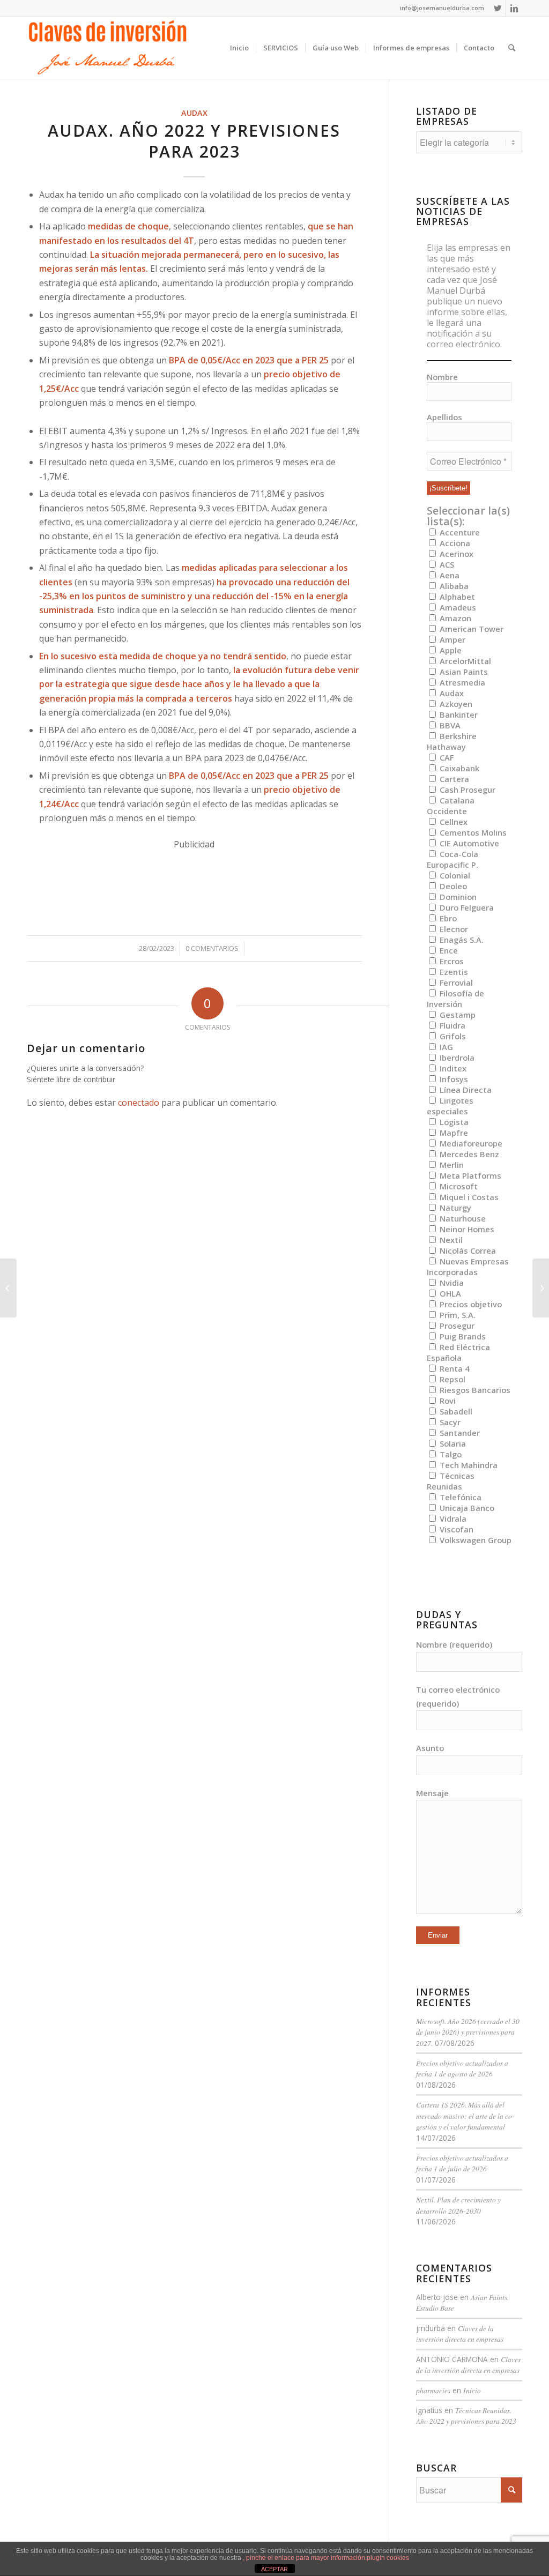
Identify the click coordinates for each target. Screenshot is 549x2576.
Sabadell (455, 1411)
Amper (451, 639)
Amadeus (457, 607)
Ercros (451, 961)
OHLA (449, 1293)
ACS (446, 564)
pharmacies (433, 2390)
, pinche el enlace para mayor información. (305, 2558)
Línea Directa (465, 1090)
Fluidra (451, 1025)
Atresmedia (461, 682)
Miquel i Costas (468, 1197)
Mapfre (453, 1133)
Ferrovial (455, 982)
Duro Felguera (466, 907)
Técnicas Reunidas (451, 1481)
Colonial (454, 875)
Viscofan (455, 1529)
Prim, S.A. (457, 1315)
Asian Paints (463, 672)
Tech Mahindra (468, 1465)
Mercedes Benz (468, 1154)
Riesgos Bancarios (474, 1390)
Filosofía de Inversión (455, 999)
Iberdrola (456, 1058)
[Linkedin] (514, 8)
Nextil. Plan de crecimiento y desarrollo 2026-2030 (458, 2205)
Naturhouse (462, 1218)
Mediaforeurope (470, 1143)
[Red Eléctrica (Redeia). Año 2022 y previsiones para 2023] (8, 1288)
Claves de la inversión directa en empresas (460, 2333)
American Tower (470, 629)
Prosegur (456, 1326)
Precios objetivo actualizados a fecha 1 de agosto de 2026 (462, 2068)
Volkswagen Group (474, 1540)
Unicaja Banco (466, 1508)
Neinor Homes (466, 1229)
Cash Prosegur (466, 790)
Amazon (454, 618)
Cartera (453, 779)
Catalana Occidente (451, 806)
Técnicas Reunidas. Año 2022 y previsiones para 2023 (466, 2415)
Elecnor (453, 929)
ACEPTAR (274, 2569)
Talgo (450, 1454)
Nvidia (451, 1283)
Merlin (451, 1165)
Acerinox (455, 554)
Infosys (453, 1079)
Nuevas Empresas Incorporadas (468, 1267)
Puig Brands (462, 1336)
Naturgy (454, 1208)
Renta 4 (453, 1368)
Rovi (447, 1401)
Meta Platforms (469, 1175)
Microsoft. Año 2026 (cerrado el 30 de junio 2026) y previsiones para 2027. (468, 2032)
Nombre (442, 377)
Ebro (447, 918)
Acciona (454, 543)
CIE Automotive (468, 843)
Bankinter (458, 714)
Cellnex (452, 822)
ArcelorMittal (464, 661)
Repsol (451, 1379)
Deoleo (452, 886)
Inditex (452, 1068)
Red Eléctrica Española (458, 1352)
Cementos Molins (472, 832)
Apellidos (444, 417)
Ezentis (453, 972)
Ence (448, 950)
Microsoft (458, 1186)
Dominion (457, 897)
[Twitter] (498, 8)
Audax (194, 113)
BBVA (449, 725)
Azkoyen (455, 704)
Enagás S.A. (461, 940)
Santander (459, 1433)
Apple (450, 650)
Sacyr (449, 1422)
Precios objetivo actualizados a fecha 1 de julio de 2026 (462, 2163)
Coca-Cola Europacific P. (452, 859)
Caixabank (458, 768)
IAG (445, 1047)
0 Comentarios (212, 948)
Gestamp (457, 1015)
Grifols (452, 1036)
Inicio (472, 2390)
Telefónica (459, 1497)
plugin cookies (388, 2558)
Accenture (459, 532)
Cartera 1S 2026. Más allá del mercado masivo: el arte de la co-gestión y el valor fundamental (465, 2116)
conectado (139, 1103)
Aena (448, 575)
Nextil (450, 1240)
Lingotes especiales (450, 1106)
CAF (446, 757)
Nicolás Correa (467, 1250)
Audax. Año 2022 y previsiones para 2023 (194, 141)
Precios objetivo (470, 1304)
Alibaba (453, 586)
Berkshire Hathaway (452, 741)
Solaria (452, 1443)
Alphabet (456, 597)
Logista (453, 1122)
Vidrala (452, 1518)
